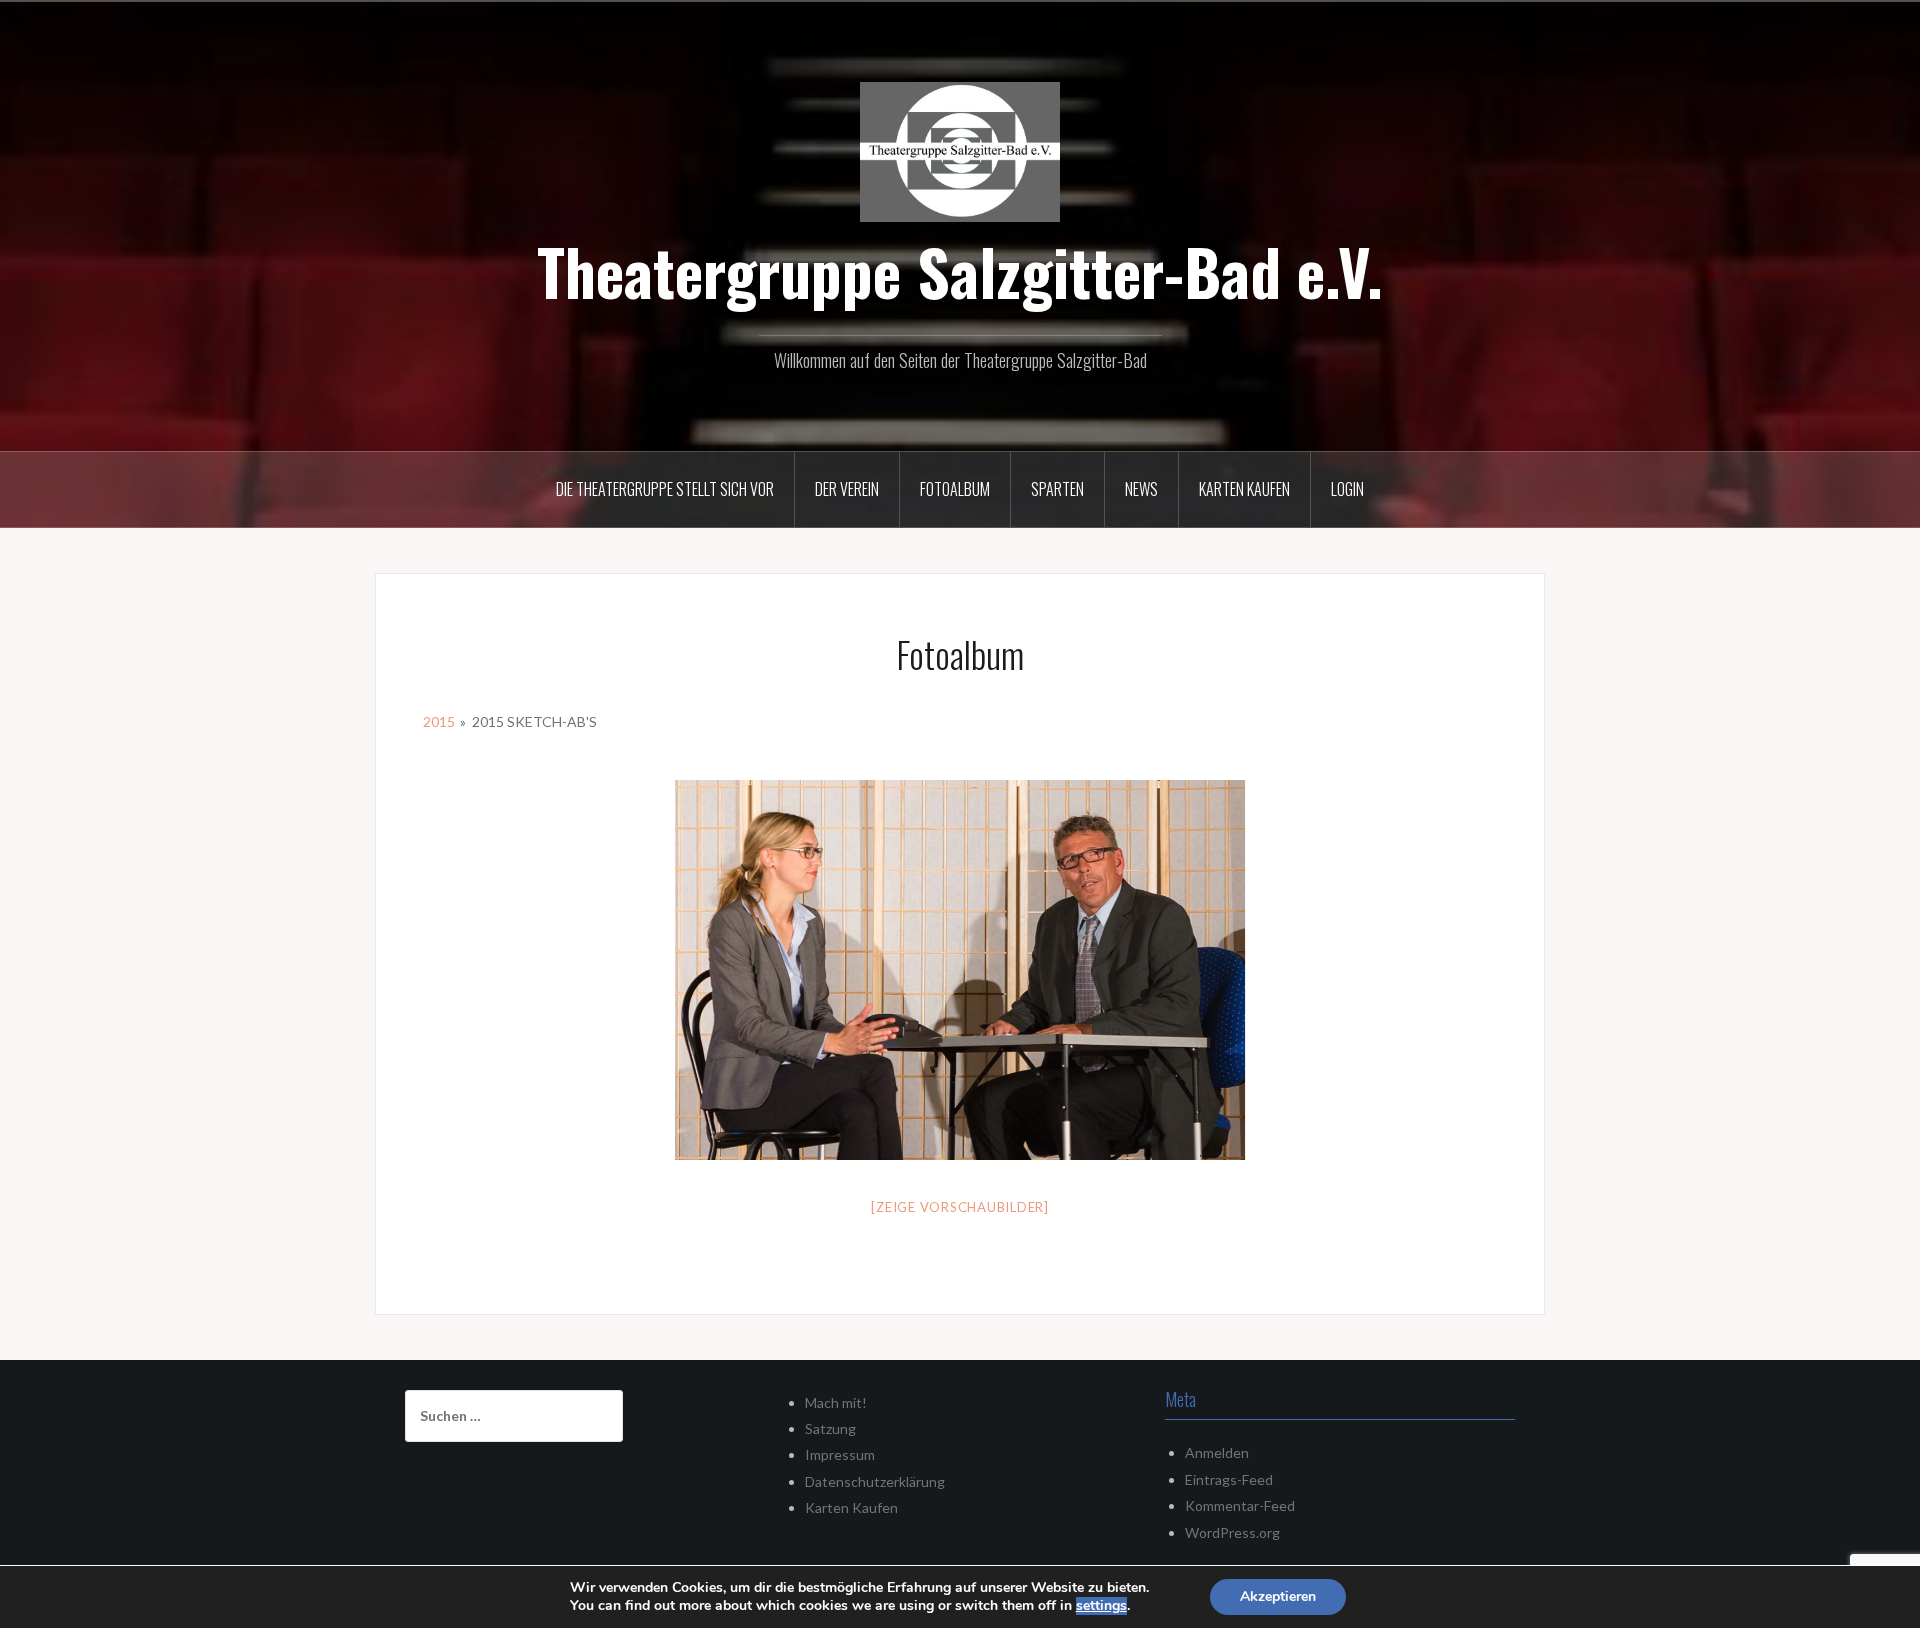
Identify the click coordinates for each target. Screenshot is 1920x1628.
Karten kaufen (1244, 489)
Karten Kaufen (851, 1507)
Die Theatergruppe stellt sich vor (665, 489)
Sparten (1057, 489)
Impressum (840, 1454)
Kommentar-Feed (1240, 1505)
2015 (439, 721)
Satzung (830, 1428)
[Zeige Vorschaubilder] (960, 1207)
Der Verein (847, 489)
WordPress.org (1232, 1532)
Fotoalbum (955, 489)
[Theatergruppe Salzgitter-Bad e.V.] (960, 149)
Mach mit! (836, 1402)
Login (1347, 489)
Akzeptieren (1278, 1596)
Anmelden (1217, 1452)
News (1141, 489)
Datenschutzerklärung (875, 1481)
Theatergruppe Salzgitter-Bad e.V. (960, 271)
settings (1101, 1606)
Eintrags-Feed (1229, 1479)
